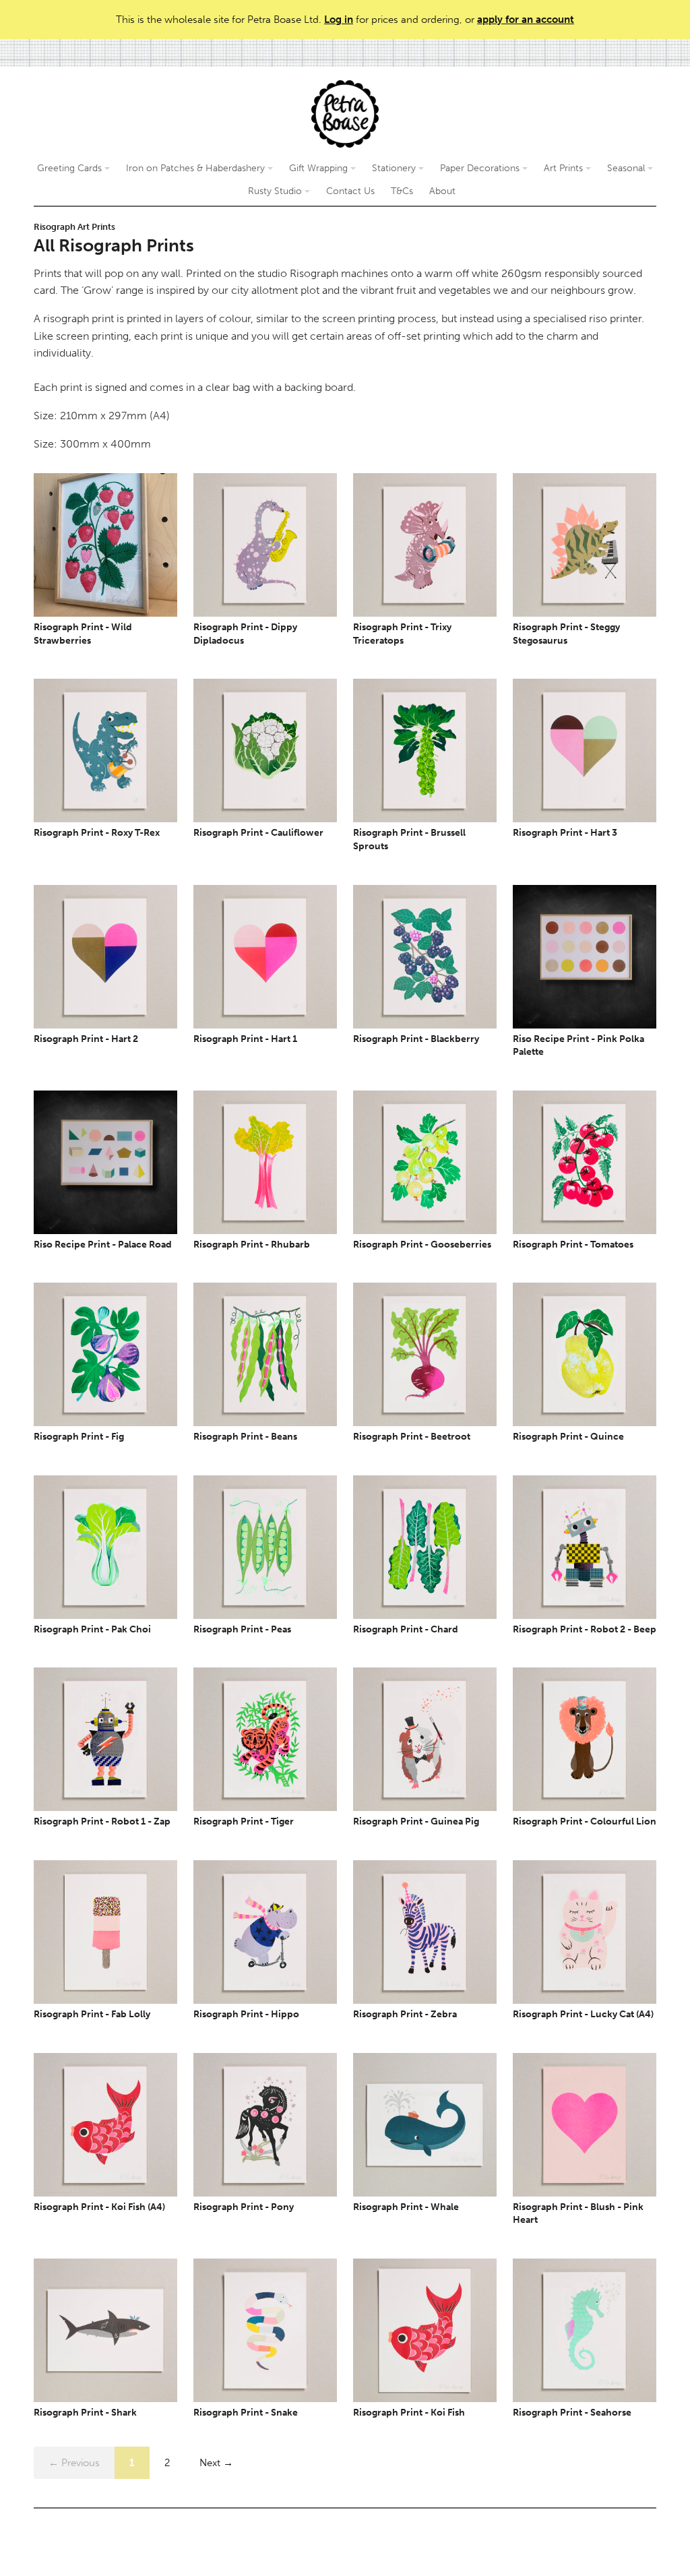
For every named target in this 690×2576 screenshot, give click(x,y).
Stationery (395, 168)
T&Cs (402, 191)
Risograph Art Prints (74, 227)
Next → (216, 2463)
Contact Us (350, 191)
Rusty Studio (276, 191)
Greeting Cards (71, 168)
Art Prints (565, 168)
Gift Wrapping (320, 168)
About (442, 191)
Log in (339, 20)
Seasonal (627, 168)
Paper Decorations (481, 168)
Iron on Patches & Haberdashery (197, 168)
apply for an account (526, 20)
